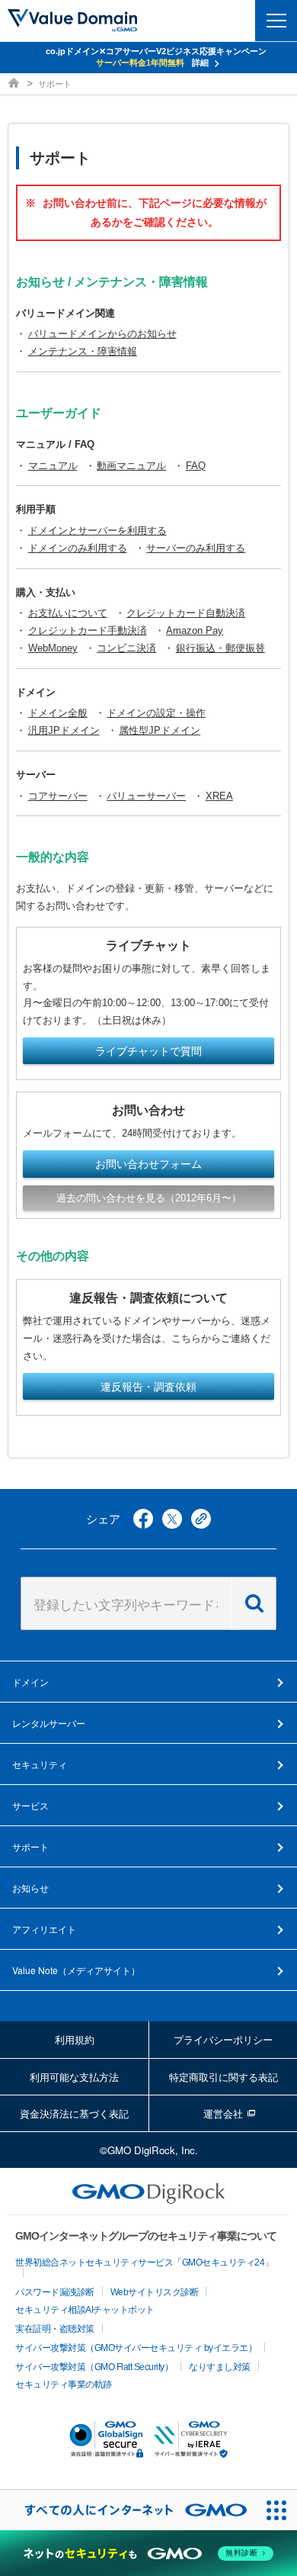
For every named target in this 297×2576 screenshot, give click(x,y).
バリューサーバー (146, 796)
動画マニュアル (131, 466)
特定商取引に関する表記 (224, 2077)
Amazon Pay (195, 630)
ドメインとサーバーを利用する (97, 531)
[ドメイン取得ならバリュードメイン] (15, 84)
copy (201, 1519)
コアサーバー (58, 796)
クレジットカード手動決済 (88, 630)
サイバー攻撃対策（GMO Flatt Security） (94, 2367)
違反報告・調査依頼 (148, 1387)
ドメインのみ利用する (78, 548)
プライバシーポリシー (223, 2039)
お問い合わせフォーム (148, 1164)
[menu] (276, 21)
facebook (143, 1519)
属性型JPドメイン (160, 730)
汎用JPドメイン (64, 730)
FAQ (196, 466)
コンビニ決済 (126, 648)
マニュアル (53, 466)
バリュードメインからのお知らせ (102, 334)
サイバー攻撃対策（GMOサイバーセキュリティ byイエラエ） (136, 2348)
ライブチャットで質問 (148, 1051)
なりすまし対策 (220, 2367)
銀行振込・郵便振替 (220, 648)
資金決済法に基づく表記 (74, 2113)
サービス (30, 1805)
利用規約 (75, 2039)
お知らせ (30, 1888)
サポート (30, 1846)
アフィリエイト (44, 1929)
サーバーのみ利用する (196, 548)
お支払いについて (68, 613)
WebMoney (53, 648)
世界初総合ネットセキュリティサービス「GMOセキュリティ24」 (144, 2262)
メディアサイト (76, 1970)
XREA (219, 796)
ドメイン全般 (58, 713)
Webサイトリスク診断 (155, 2292)
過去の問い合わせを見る (149, 1198)
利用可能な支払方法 (74, 2077)
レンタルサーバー (49, 1723)
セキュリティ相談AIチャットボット (85, 2310)
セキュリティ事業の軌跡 (64, 2385)
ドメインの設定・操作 (156, 713)
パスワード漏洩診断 (55, 2292)
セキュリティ (40, 1764)
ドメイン (30, 1682)
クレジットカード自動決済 (186, 613)
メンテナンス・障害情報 (83, 351)
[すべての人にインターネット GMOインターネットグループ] (128, 2510)
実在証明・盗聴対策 (55, 2329)
